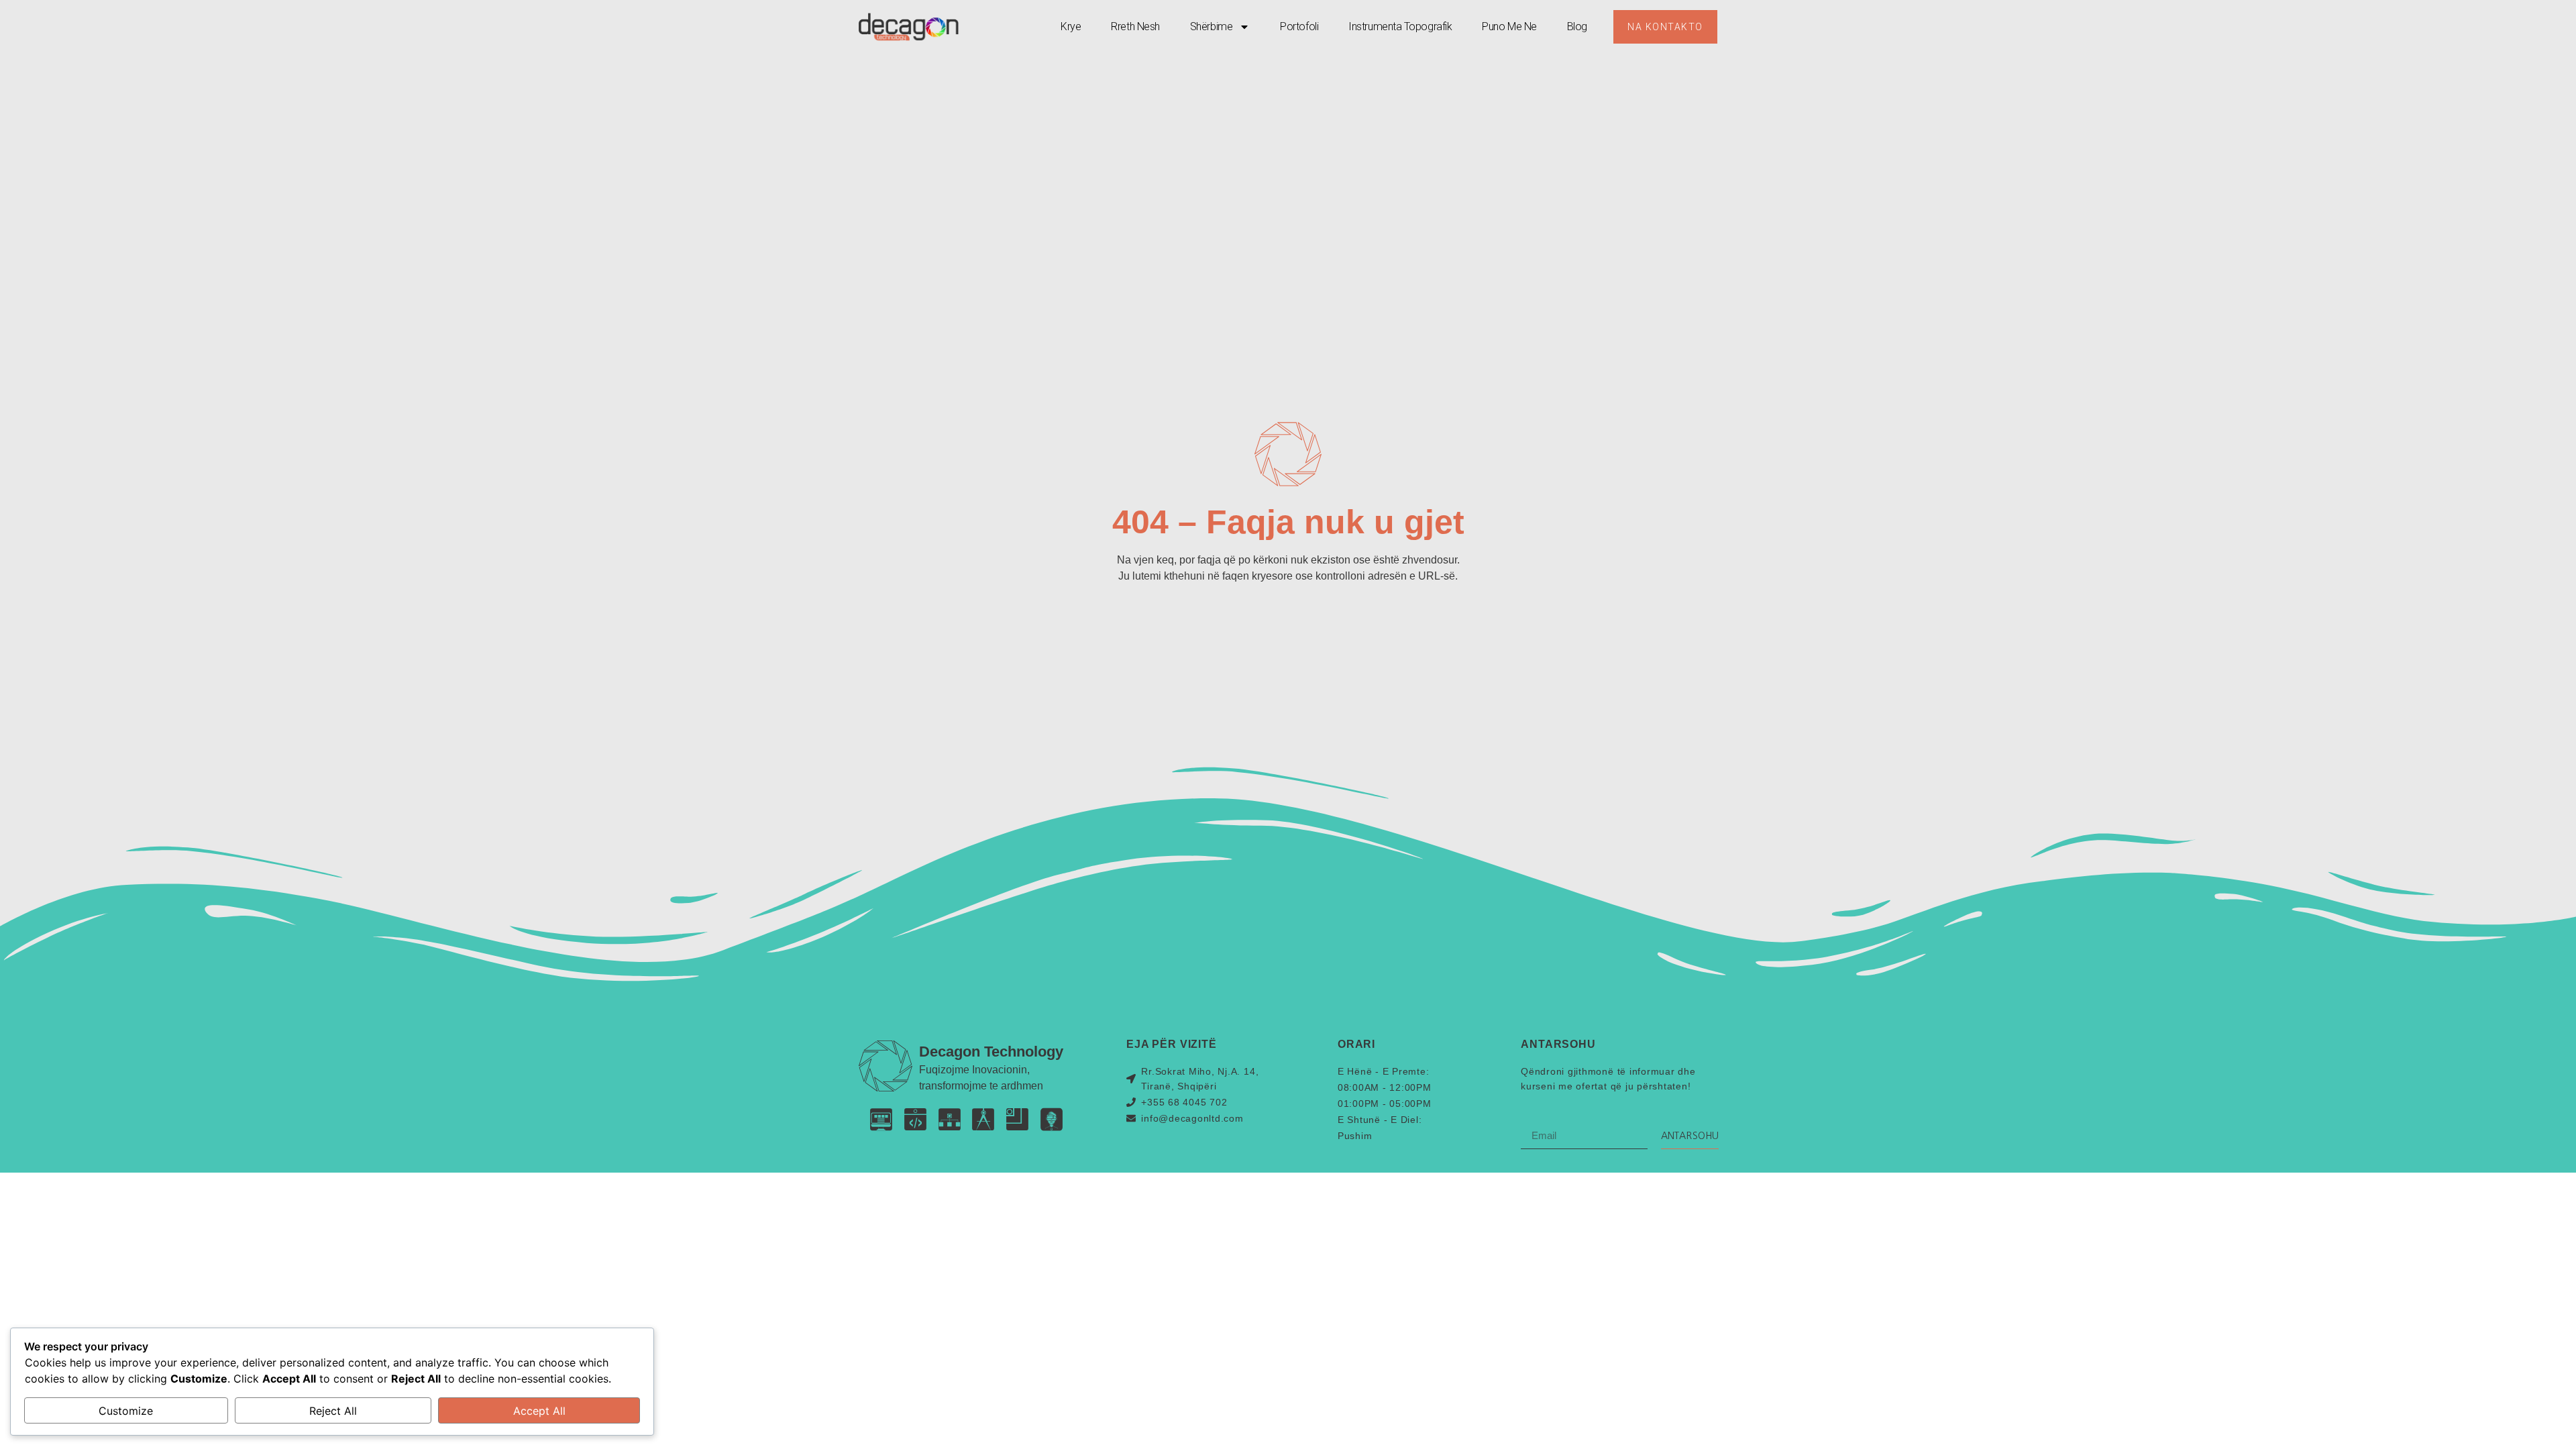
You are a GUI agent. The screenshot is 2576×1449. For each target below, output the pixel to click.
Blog (1577, 26)
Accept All (539, 1411)
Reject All (333, 1411)
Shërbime (1211, 26)
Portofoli (1299, 26)
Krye (1071, 26)
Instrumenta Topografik (1400, 26)
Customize (126, 1411)
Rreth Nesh (1135, 26)
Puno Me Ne (1509, 26)
